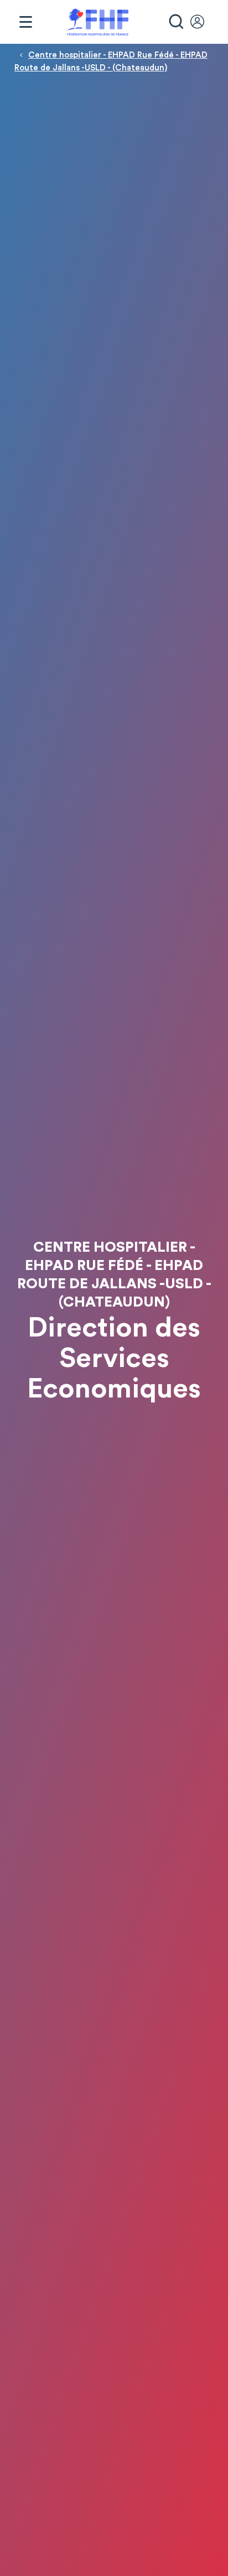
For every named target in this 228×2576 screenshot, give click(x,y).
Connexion (203, 22)
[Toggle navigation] (25, 22)
